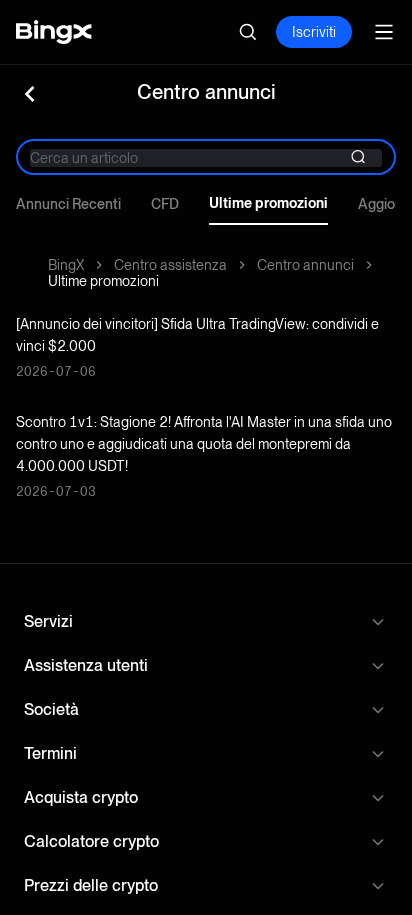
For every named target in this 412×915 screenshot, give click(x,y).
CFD (165, 204)
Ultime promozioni (268, 203)
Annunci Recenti (68, 204)
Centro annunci (305, 265)
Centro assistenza (170, 265)
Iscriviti (314, 32)
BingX (66, 265)
